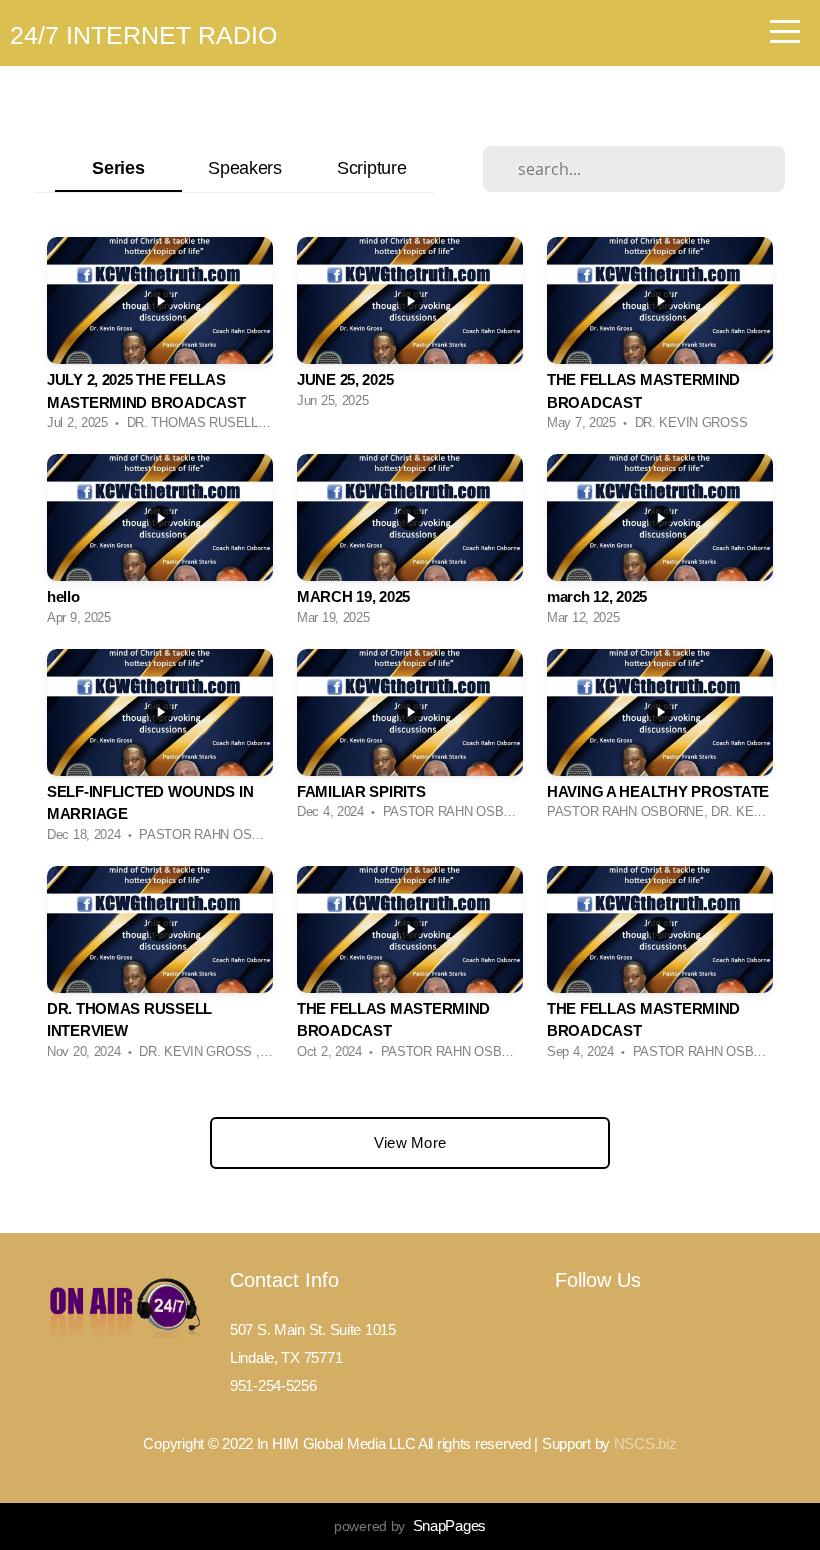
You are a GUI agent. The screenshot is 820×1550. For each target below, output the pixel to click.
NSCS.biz (645, 1443)
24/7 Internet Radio (143, 35)
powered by (410, 1526)
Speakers (245, 167)
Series (118, 167)
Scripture (371, 167)
